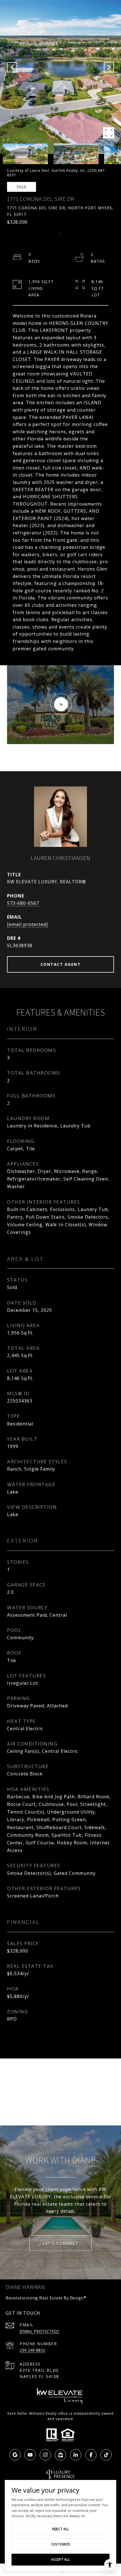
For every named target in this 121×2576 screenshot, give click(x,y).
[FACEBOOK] (91, 2455)
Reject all (60, 2529)
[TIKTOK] (106, 2455)
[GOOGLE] (15, 2455)
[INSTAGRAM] (45, 2455)
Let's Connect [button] (60, 2243)
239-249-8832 (32, 2350)
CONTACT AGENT (61, 964)
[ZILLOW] (60, 2455)
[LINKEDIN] (76, 2455)
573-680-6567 (23, 903)
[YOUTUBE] (30, 2455)
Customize (61, 2544)
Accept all (60, 2559)
